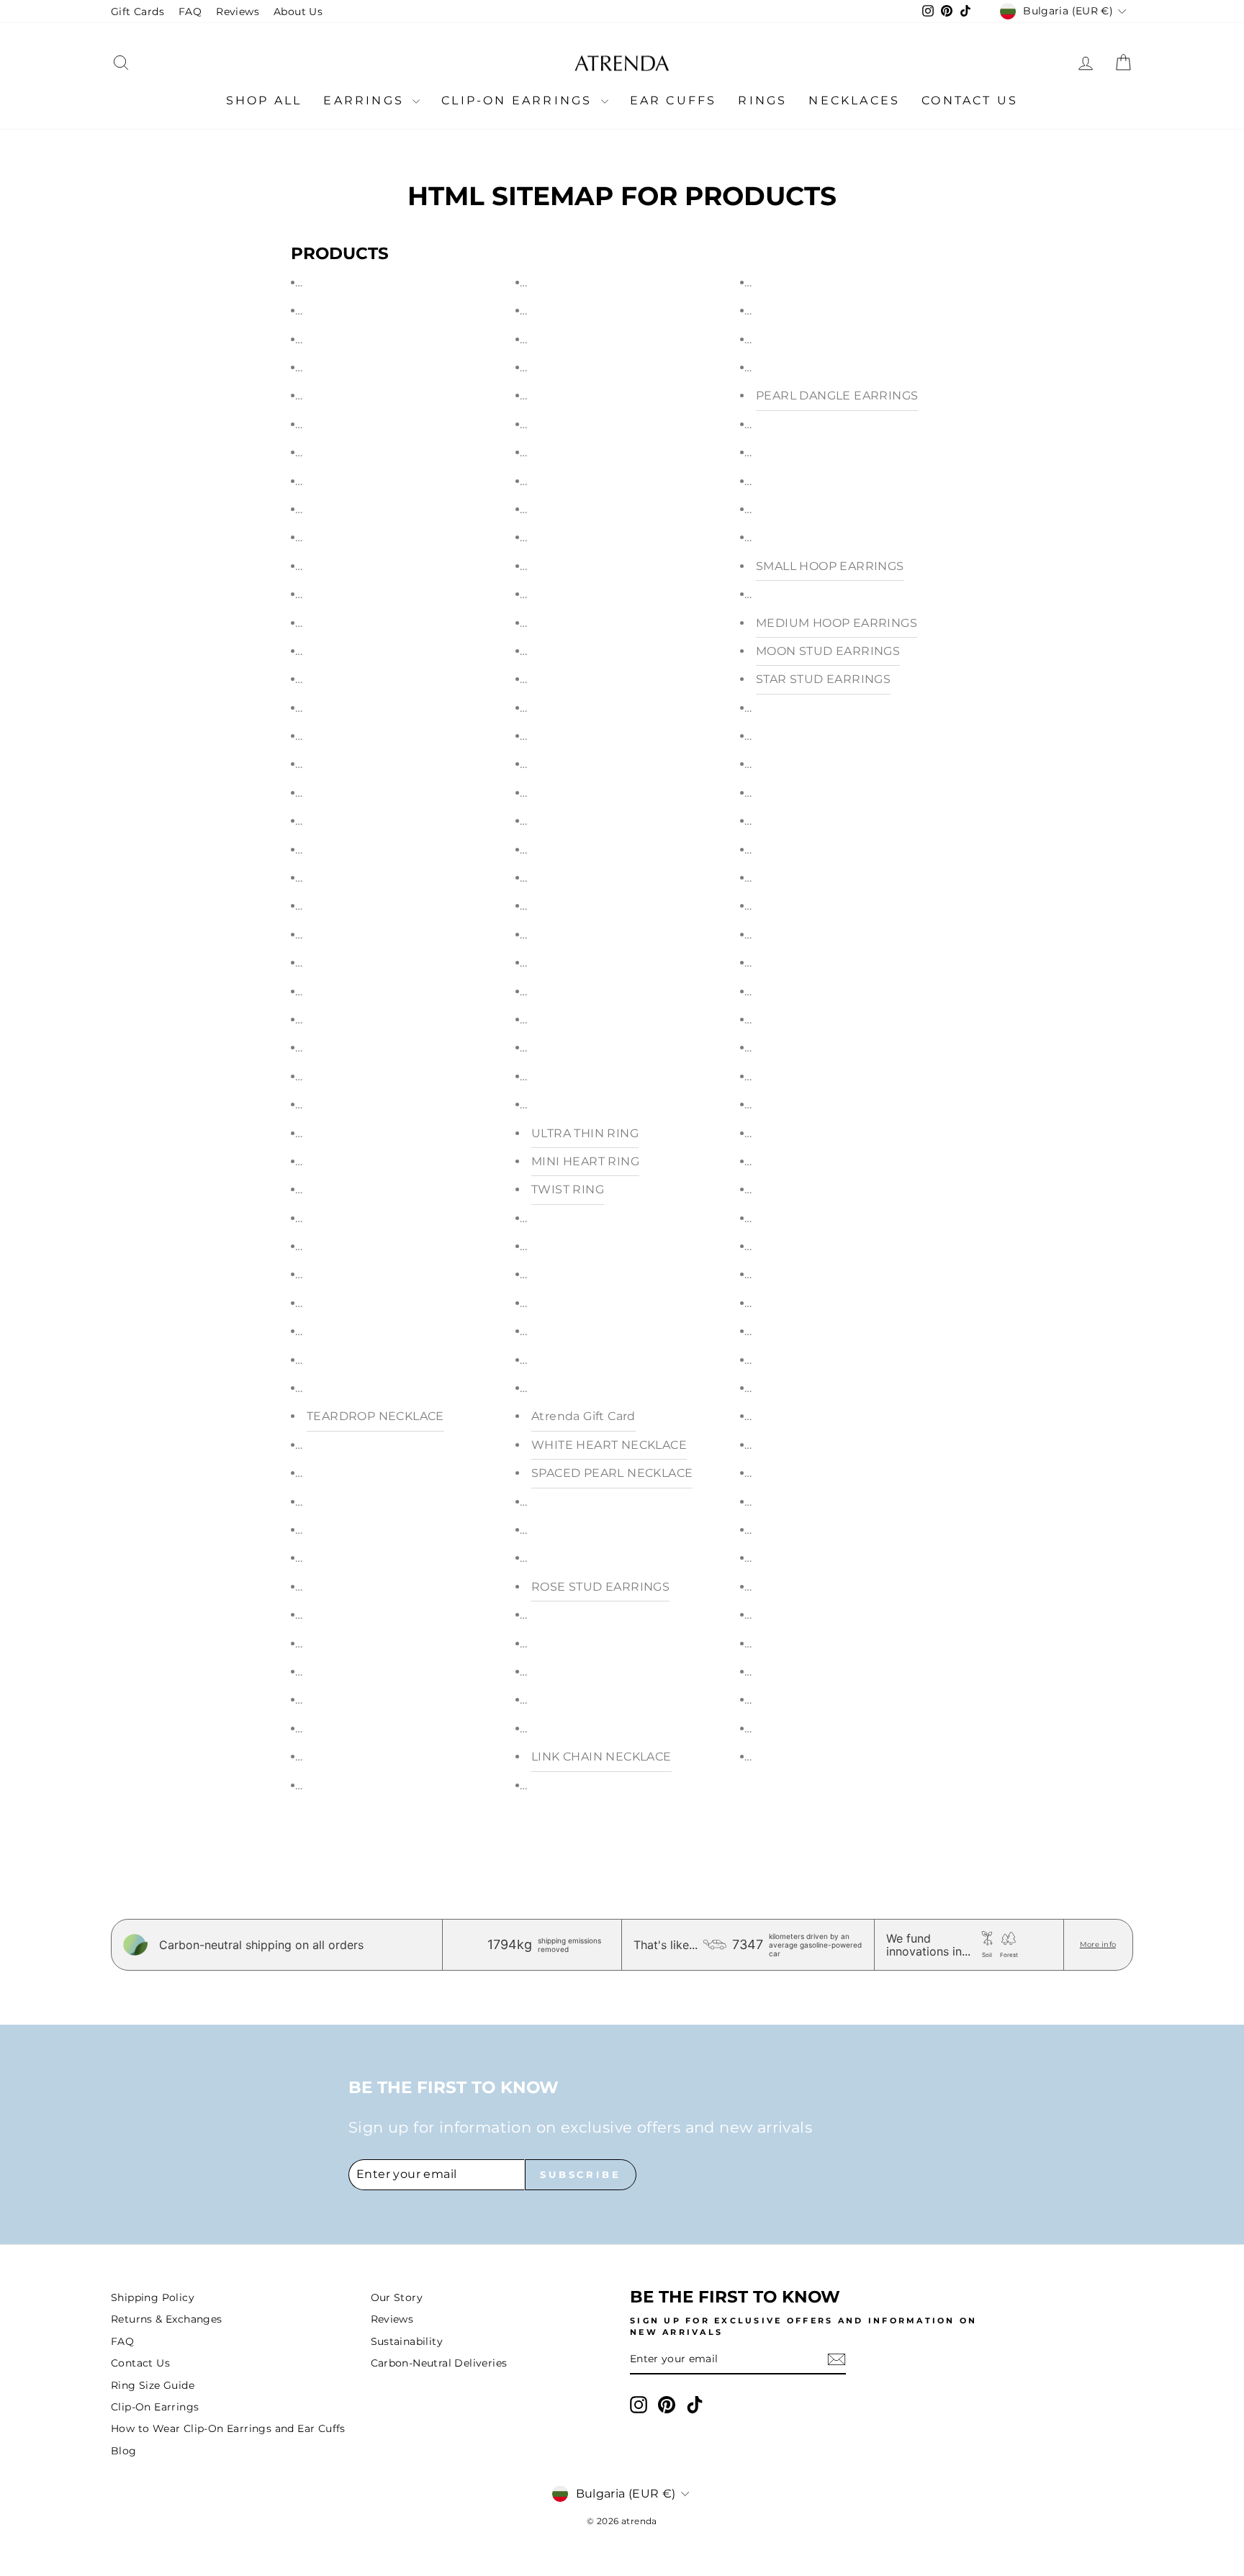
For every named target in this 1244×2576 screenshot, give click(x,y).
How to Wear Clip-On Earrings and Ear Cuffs (228, 2428)
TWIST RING (568, 1189)
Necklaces (854, 100)
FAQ (190, 12)
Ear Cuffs (673, 100)
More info (1098, 1944)
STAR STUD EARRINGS (823, 679)
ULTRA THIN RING (585, 1133)
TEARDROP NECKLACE (375, 1416)
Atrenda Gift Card (583, 1416)
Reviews (238, 12)
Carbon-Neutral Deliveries (439, 2363)
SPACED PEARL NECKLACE (612, 1473)
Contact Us (970, 100)
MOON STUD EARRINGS (828, 651)
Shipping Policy (153, 2297)
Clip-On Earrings (519, 100)
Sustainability (407, 2341)
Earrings (366, 100)
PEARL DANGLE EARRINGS (837, 396)
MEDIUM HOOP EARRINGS (837, 623)
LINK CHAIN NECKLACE (601, 1757)
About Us (298, 12)
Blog (124, 2451)
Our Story (397, 2297)
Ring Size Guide (153, 2385)
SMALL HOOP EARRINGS (830, 566)
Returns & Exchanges (167, 2319)
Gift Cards (138, 12)
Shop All (264, 100)
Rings (762, 100)
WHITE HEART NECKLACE (609, 1445)
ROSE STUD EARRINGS (600, 1587)
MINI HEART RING (585, 1161)
